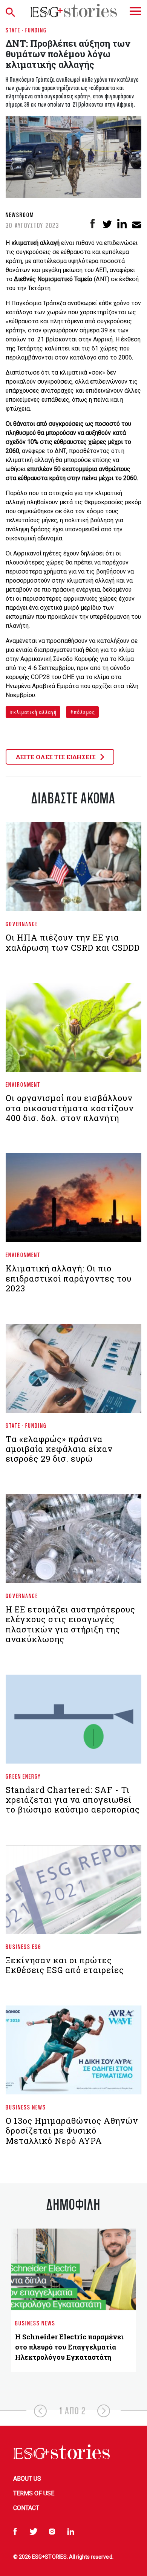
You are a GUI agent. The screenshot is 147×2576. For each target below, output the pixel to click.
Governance (22, 924)
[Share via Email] (137, 224)
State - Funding (26, 30)
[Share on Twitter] (107, 224)
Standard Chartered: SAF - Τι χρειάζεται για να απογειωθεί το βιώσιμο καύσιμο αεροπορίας (73, 1800)
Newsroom (20, 215)
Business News (26, 2107)
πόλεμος (84, 712)
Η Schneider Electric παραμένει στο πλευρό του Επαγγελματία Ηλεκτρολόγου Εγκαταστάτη (69, 2347)
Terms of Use (34, 2493)
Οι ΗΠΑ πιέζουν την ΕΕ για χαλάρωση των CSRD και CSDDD (73, 942)
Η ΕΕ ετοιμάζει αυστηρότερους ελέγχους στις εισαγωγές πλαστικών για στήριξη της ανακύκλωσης (70, 1624)
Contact (26, 2508)
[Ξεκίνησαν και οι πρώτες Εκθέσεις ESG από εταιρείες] (73, 1892)
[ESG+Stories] (73, 10)
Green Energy (23, 1776)
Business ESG (24, 1947)
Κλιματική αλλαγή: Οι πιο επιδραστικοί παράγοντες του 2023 (69, 1278)
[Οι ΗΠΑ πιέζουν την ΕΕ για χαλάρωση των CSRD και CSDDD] (73, 870)
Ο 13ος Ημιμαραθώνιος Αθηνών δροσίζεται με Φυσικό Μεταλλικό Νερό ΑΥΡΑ (72, 2131)
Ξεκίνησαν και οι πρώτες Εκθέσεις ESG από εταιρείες (65, 1965)
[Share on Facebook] (93, 224)
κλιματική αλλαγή (34, 712)
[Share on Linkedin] (122, 224)
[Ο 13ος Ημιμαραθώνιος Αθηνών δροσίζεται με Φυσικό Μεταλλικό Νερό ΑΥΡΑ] (73, 2053)
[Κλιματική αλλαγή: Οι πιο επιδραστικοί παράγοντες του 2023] (73, 1201)
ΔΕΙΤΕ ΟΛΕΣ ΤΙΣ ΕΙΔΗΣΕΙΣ (57, 757)
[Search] (12, 11)
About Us (27, 2479)
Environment (23, 1084)
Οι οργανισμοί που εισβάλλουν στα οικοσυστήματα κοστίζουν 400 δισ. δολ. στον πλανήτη (70, 1108)
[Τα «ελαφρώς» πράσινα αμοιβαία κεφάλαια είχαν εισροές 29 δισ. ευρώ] (73, 1371)
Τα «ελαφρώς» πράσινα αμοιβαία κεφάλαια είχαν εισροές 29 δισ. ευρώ (59, 1449)
